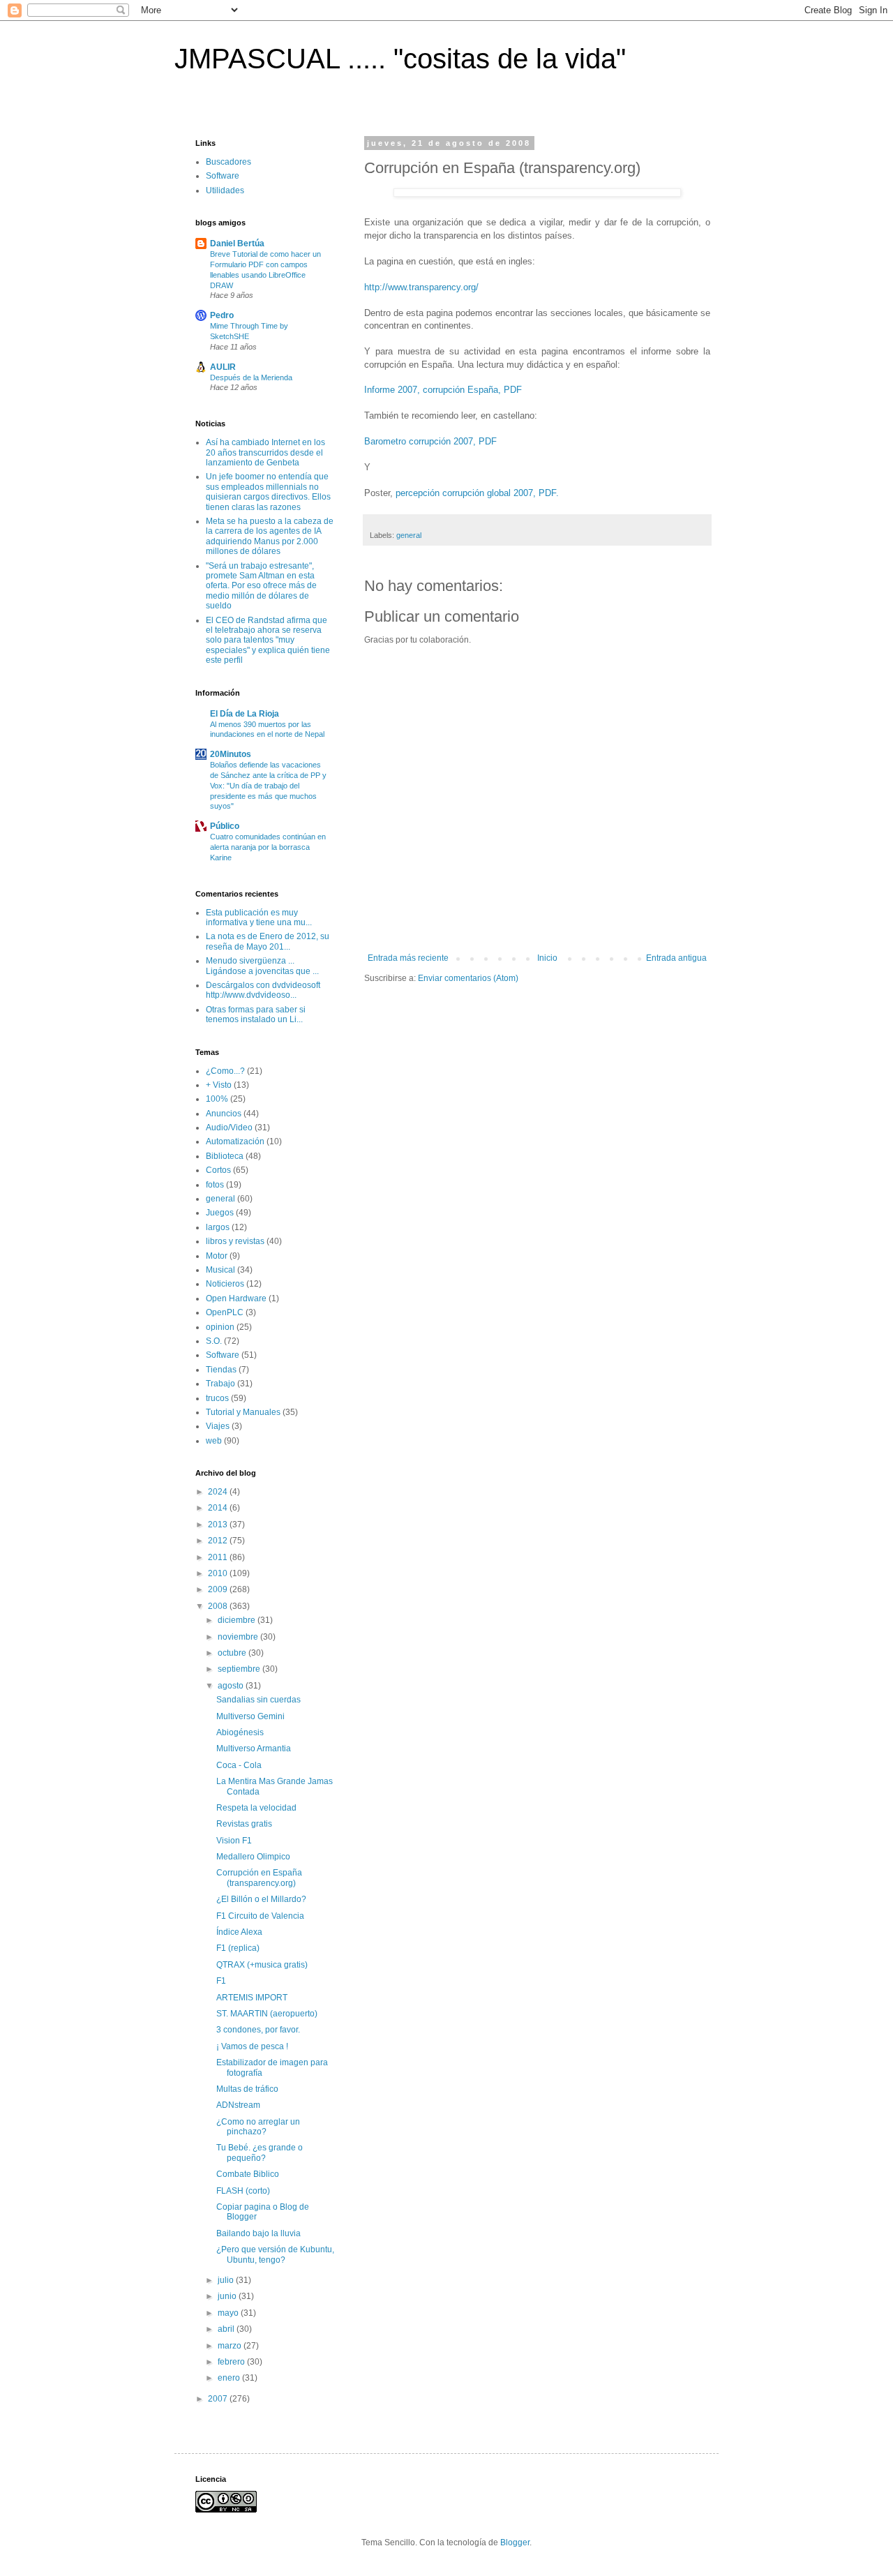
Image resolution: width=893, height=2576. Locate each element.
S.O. (214, 1341)
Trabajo (220, 1384)
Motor (217, 1256)
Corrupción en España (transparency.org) (259, 1878)
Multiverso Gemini (250, 1716)
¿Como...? (225, 1071)
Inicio (547, 958)
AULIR (223, 367)
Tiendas (221, 1370)
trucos (217, 1398)
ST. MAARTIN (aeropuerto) (267, 2014)
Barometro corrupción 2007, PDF (430, 441)
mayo (229, 2313)
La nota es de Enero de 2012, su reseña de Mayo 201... (268, 941)
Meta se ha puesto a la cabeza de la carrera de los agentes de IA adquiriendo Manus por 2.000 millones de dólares (270, 536)
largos (218, 1227)
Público (225, 826)
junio (228, 2296)
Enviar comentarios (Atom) (468, 978)
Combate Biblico (248, 2174)
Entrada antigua (676, 958)
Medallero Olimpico (253, 1857)
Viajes (218, 1426)
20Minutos (231, 754)
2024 (219, 1492)
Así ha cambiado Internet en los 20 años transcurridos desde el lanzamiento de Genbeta (265, 452)
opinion (220, 1327)
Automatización (235, 1141)
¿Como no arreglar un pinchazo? (258, 2127)
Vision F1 (234, 1841)
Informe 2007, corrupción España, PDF (443, 390)
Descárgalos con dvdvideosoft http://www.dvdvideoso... (263, 990)
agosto (232, 1686)
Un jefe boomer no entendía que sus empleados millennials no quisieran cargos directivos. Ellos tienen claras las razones (268, 492)
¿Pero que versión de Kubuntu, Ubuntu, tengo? (275, 2254)
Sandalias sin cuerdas (258, 1700)
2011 (219, 1557)
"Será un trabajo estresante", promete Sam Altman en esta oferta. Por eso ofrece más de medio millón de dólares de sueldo (261, 586)
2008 (219, 1606)
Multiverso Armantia (254, 1748)
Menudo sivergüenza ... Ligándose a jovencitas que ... (262, 966)
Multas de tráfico (247, 2089)
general (409, 535)
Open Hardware (236, 1298)
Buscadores (228, 162)
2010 (219, 1573)
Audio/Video (229, 1128)
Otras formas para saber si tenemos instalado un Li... (256, 1014)
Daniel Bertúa (237, 244)
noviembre (239, 1637)
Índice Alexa (239, 1932)
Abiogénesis (240, 1732)
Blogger (515, 2543)
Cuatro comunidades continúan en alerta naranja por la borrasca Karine (268, 847)
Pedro (222, 315)
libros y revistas (235, 1241)
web (214, 1441)
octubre (233, 1653)
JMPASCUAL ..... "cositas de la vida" (400, 59)
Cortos (218, 1170)
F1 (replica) (238, 1948)
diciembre (238, 1620)
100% (217, 1099)
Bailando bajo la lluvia (258, 2233)
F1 (221, 1981)
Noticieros (225, 1284)
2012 (219, 1541)
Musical (220, 1270)
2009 (219, 1589)
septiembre (240, 1669)
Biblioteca (225, 1156)
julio (227, 2280)
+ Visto (219, 1085)
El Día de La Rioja (245, 714)
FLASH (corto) (243, 2191)
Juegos (220, 1213)
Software (223, 176)
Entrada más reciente (408, 958)
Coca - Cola (239, 1765)
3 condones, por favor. (258, 2030)
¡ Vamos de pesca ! (252, 2046)
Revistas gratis (244, 1824)
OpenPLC (225, 1312)
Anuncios (224, 1114)
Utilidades (225, 190)
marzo (231, 2346)
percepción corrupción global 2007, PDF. (477, 493)
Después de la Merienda (251, 377)
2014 (219, 1508)
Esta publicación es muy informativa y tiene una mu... (259, 918)
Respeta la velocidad (256, 1808)
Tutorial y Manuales (243, 1412)
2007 (219, 2399)
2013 (219, 1525)
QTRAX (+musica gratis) (262, 1965)
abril (227, 2329)
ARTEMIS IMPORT (252, 1998)
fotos (215, 1185)
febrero (232, 2362)
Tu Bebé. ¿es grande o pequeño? (260, 2152)
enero (230, 2378)
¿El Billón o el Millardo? (261, 1899)
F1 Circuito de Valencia (260, 1916)
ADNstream (238, 2105)
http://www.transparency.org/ (421, 287)
